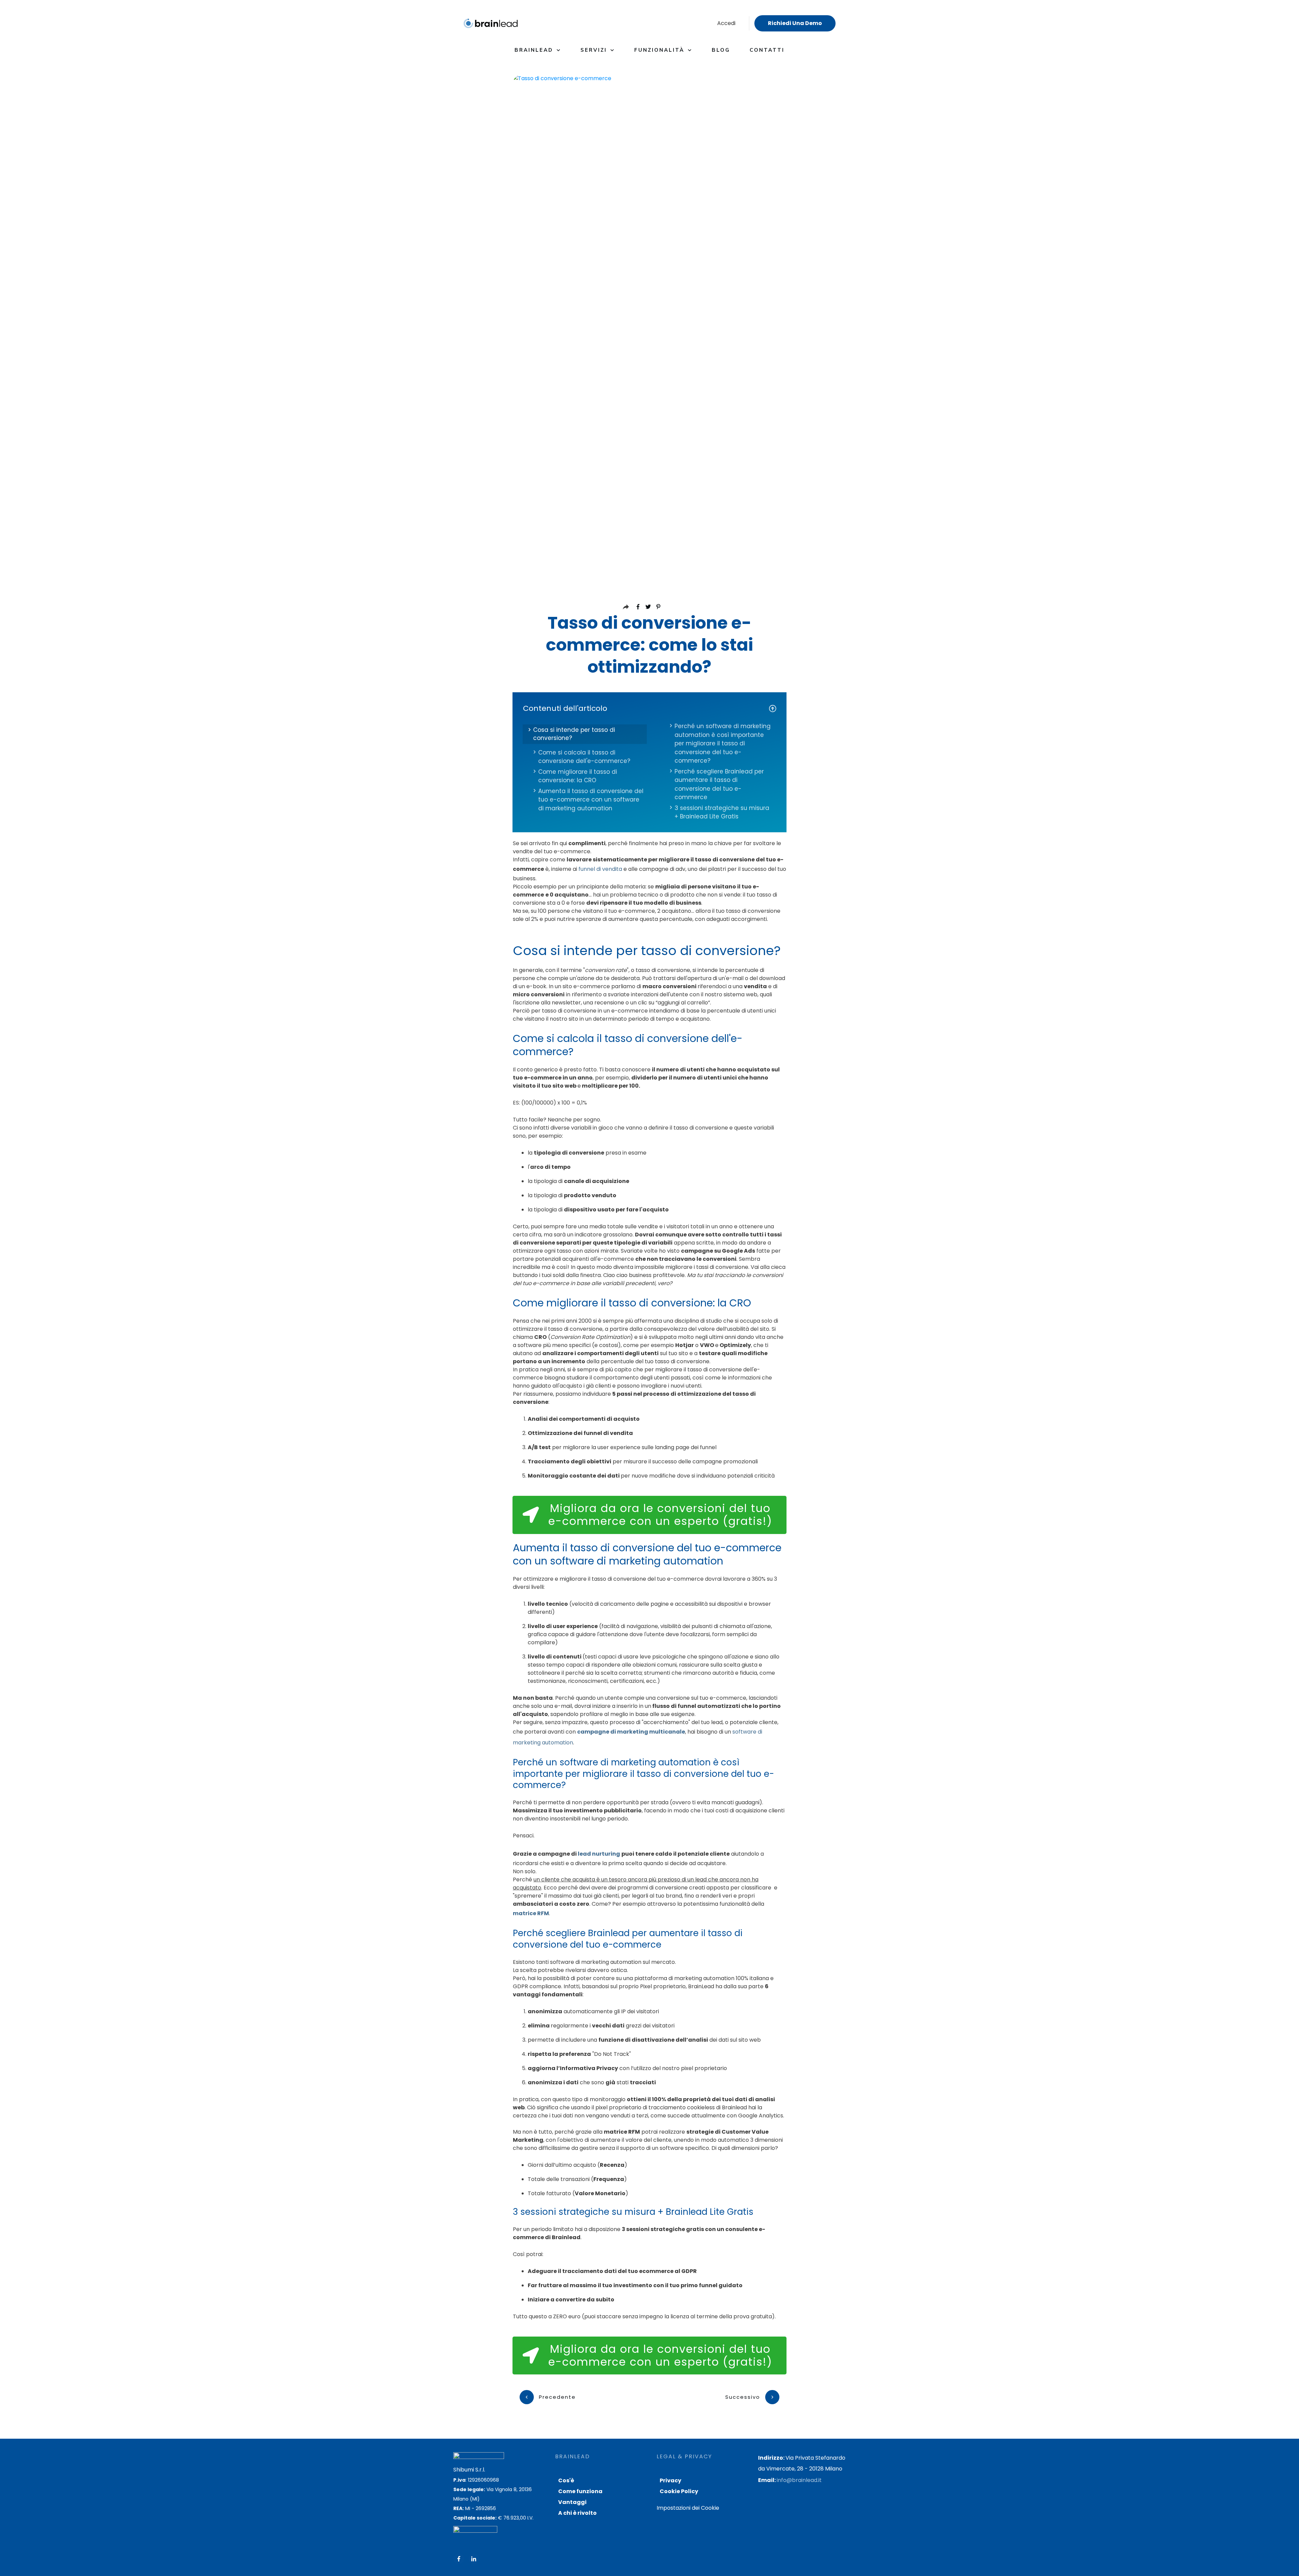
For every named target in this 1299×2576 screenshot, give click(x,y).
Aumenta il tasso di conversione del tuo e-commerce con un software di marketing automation (591, 800)
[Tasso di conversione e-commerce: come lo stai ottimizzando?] (649, 328)
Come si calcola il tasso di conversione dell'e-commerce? (584, 757)
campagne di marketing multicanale (631, 1732)
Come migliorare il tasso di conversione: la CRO (578, 776)
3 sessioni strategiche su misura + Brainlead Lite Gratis (722, 812)
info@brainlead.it (799, 2480)
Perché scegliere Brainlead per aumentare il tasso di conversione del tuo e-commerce (719, 784)
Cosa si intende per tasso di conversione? (574, 734)
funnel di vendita (600, 869)
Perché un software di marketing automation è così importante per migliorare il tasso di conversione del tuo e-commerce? (723, 743)
